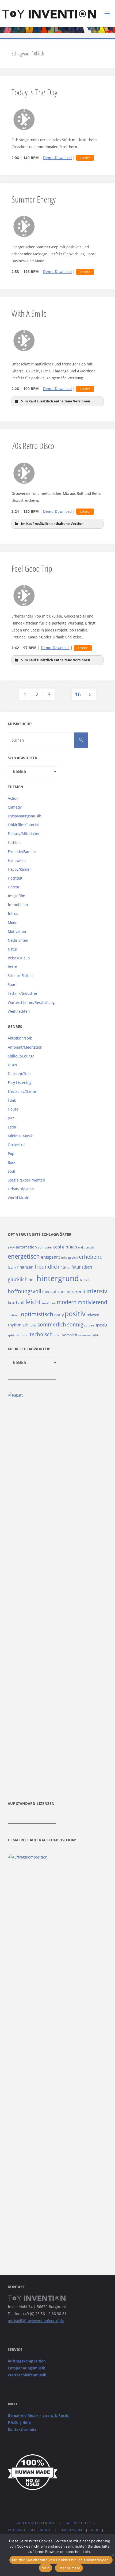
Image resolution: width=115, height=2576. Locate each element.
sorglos (89, 1325)
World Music (18, 1198)
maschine (49, 1303)
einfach (70, 1247)
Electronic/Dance (22, 1091)
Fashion (14, 843)
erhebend (91, 1257)
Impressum (71, 2530)
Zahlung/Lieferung (36, 2523)
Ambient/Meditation (25, 1047)
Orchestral (17, 1145)
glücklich (18, 1279)
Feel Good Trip (32, 568)
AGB (95, 2530)
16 (78, 694)
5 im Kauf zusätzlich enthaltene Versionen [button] (55, 401)
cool (57, 1247)
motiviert (14, 1315)
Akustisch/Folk (20, 1038)
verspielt (70, 1335)
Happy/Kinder (19, 869)
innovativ (51, 1292)
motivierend (92, 1302)
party (59, 1315)
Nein (45, 2568)
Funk (12, 1100)
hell (32, 1280)
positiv (75, 1314)
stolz (26, 1335)
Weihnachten (19, 1011)
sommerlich (52, 1325)
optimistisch (37, 1314)
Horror (14, 887)
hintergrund (58, 1278)
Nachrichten (18, 940)
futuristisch (82, 1267)
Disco (12, 1065)
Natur (13, 949)
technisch (41, 1334)
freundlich (47, 1267)
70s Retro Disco (33, 446)
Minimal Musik (20, 1136)
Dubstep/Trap (19, 1074)
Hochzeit (15, 878)
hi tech (85, 1280)
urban (57, 1335)
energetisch (24, 1257)
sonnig (75, 1325)
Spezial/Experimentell (26, 1180)
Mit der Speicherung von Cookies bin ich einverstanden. (61, 2560)
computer (45, 1247)
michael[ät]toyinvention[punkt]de (36, 2321)
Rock (12, 1162)
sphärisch (15, 1335)
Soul (11, 1171)
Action (13, 798)
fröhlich (65, 1268)
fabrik (12, 1268)
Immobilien (18, 905)
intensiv (97, 1291)
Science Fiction (20, 976)
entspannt (50, 1257)
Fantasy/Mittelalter (24, 834)
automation (26, 1247)
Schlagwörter (23, 758)
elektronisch (86, 1248)
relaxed (93, 1315)
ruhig (33, 1326)
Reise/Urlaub (19, 958)
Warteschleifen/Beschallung (31, 1003)
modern (67, 1302)
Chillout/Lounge (21, 1056)
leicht (33, 1302)
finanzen (25, 1267)
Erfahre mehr (69, 2568)
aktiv (11, 1247)
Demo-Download (57, 158)
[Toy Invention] (49, 13)
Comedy (15, 807)
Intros (13, 914)
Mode (13, 923)
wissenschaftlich (90, 1335)
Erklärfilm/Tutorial (23, 825)
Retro (12, 967)
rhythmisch (18, 1325)
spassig (101, 1325)
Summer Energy (34, 199)
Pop (11, 1154)
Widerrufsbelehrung (30, 2530)
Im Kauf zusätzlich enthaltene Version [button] (52, 524)
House (13, 1109)
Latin (12, 1127)
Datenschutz (78, 2523)
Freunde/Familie (22, 852)
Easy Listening (20, 1083)
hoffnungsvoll (24, 1291)
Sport (12, 985)
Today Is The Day (34, 92)
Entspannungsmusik (24, 816)
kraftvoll (16, 1303)
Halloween (17, 861)
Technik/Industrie (22, 993)
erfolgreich (69, 1257)
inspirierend (73, 1292)
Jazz (11, 1118)
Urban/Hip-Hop (21, 1189)
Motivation (17, 932)
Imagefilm (17, 896)
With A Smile (29, 313)
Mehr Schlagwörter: (29, 1349)
